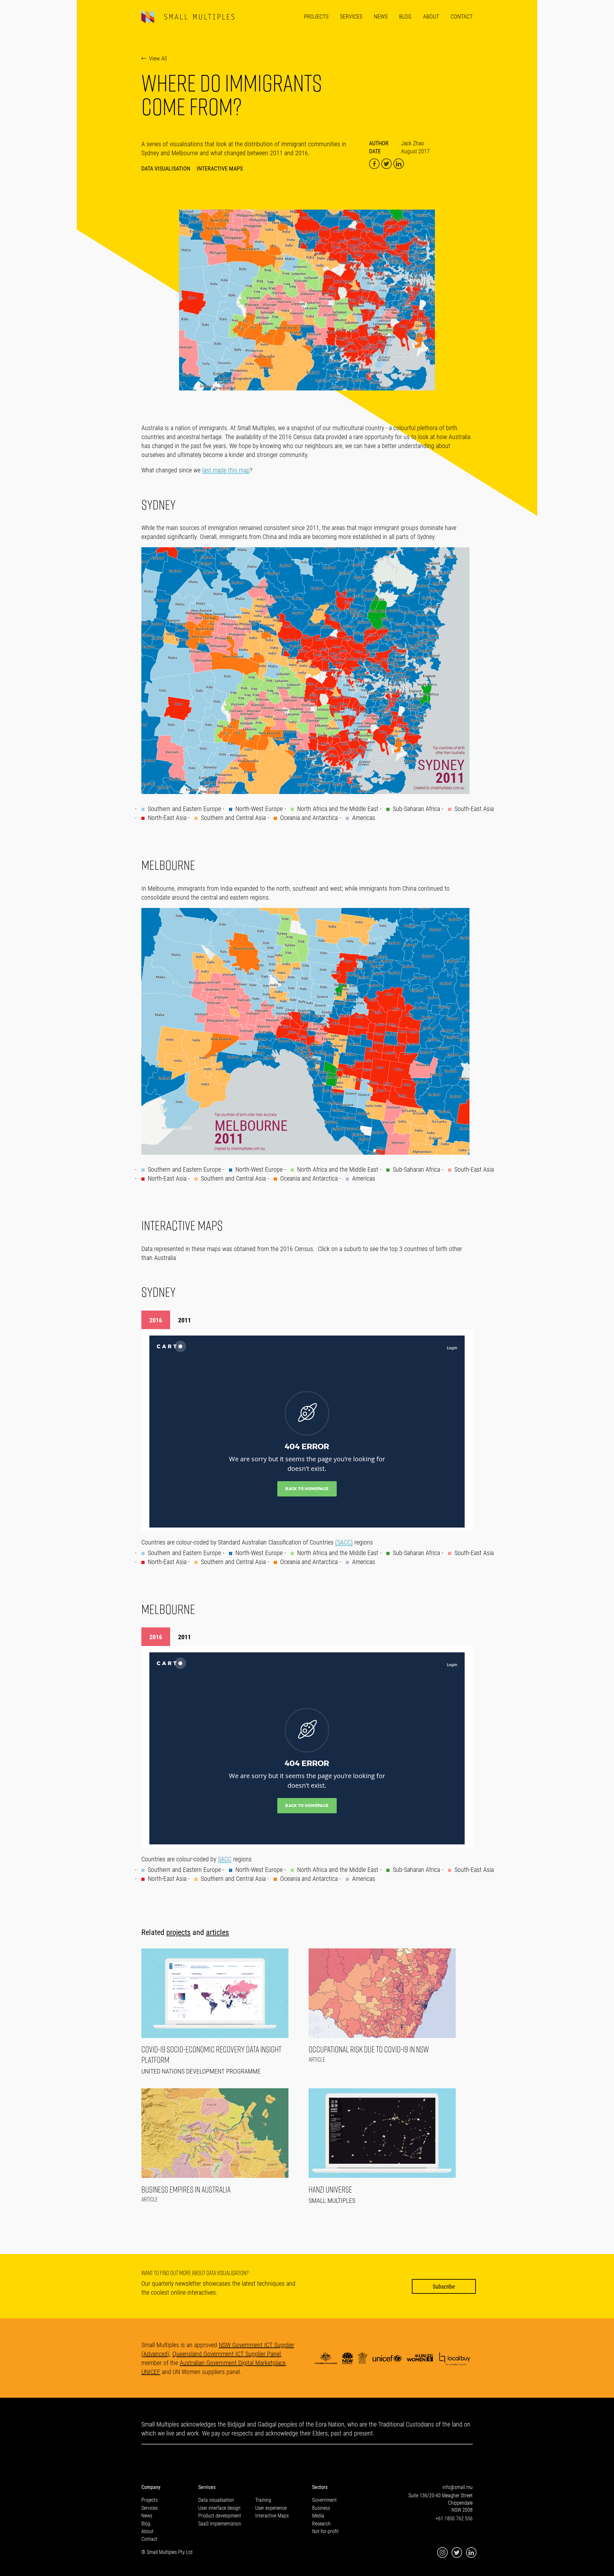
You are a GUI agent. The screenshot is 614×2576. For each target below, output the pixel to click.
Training (263, 2500)
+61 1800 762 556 (454, 2518)
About (431, 16)
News (381, 16)
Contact (462, 16)
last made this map (226, 470)
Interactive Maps (220, 168)
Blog (405, 16)
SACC (225, 1859)
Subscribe (444, 2286)
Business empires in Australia (186, 2190)
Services (351, 16)
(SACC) (344, 1542)
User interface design (219, 2508)
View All (158, 58)
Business (321, 2508)
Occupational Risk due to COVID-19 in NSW (369, 2049)
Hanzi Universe (330, 2190)
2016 (156, 1320)
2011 (185, 1320)
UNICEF (151, 2371)
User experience (271, 2508)
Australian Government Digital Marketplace (233, 2363)
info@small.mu (458, 2487)
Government (324, 2500)
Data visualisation (216, 2500)
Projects (316, 16)
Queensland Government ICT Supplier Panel (227, 2354)
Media (318, 2515)
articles (217, 1932)
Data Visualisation (166, 168)
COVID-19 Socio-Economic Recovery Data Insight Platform (211, 2055)
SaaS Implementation (220, 2523)
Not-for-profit (325, 2531)
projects (178, 1932)
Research (321, 2523)
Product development (220, 2515)
